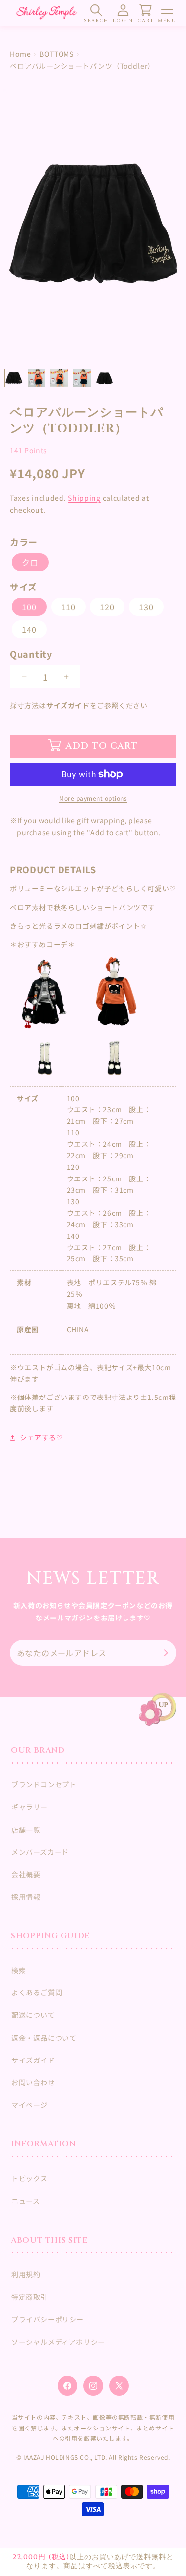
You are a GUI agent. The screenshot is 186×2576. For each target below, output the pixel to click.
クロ (30, 562)
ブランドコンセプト (44, 1784)
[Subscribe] (165, 1653)
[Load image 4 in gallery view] (82, 378)
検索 (19, 1970)
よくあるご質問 (37, 1992)
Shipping (84, 498)
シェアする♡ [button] (41, 1437)
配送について (33, 2015)
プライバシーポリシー (48, 2319)
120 (107, 607)
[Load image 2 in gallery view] (37, 378)
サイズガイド (68, 705)
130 (146, 607)
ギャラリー (30, 1807)
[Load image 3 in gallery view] (59, 378)
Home (20, 54)
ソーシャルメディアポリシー (58, 2342)
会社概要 (26, 1874)
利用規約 (26, 2274)
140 (29, 629)
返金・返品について (44, 2038)
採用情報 (26, 1897)
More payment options (93, 798)
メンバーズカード (40, 1852)
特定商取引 (30, 2297)
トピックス (30, 2178)
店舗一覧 (26, 1830)
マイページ (30, 2105)
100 (29, 607)
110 (68, 607)
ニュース (26, 2201)
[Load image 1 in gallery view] (14, 378)
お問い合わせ (33, 2082)
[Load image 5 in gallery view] (105, 378)
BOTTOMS (57, 54)
